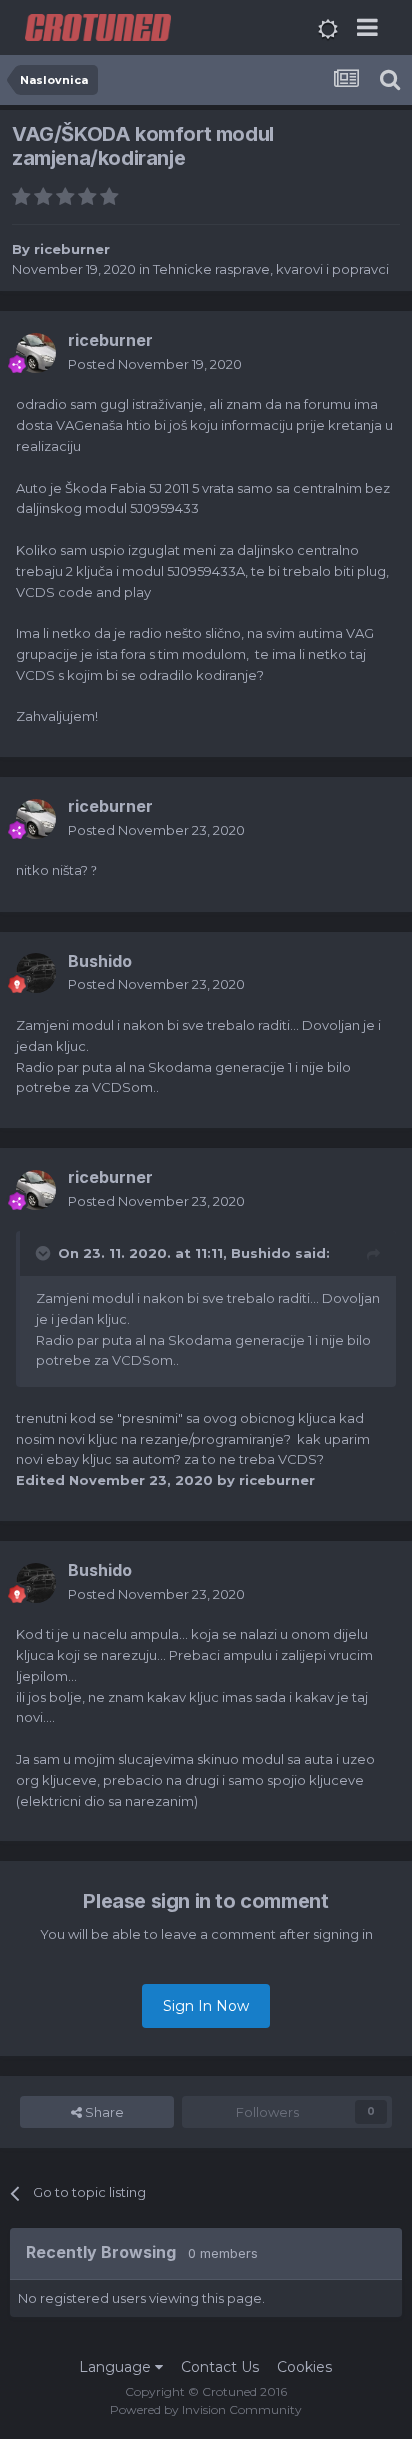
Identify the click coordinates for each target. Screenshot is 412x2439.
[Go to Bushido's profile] (36, 973)
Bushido (261, 1253)
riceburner (72, 249)
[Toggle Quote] (45, 1253)
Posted (155, 364)
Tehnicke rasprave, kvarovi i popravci (271, 269)
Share (103, 2112)
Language (117, 2367)
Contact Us (220, 2367)
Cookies (304, 2367)
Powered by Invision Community (206, 2409)
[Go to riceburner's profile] (36, 353)
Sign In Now (206, 2006)
